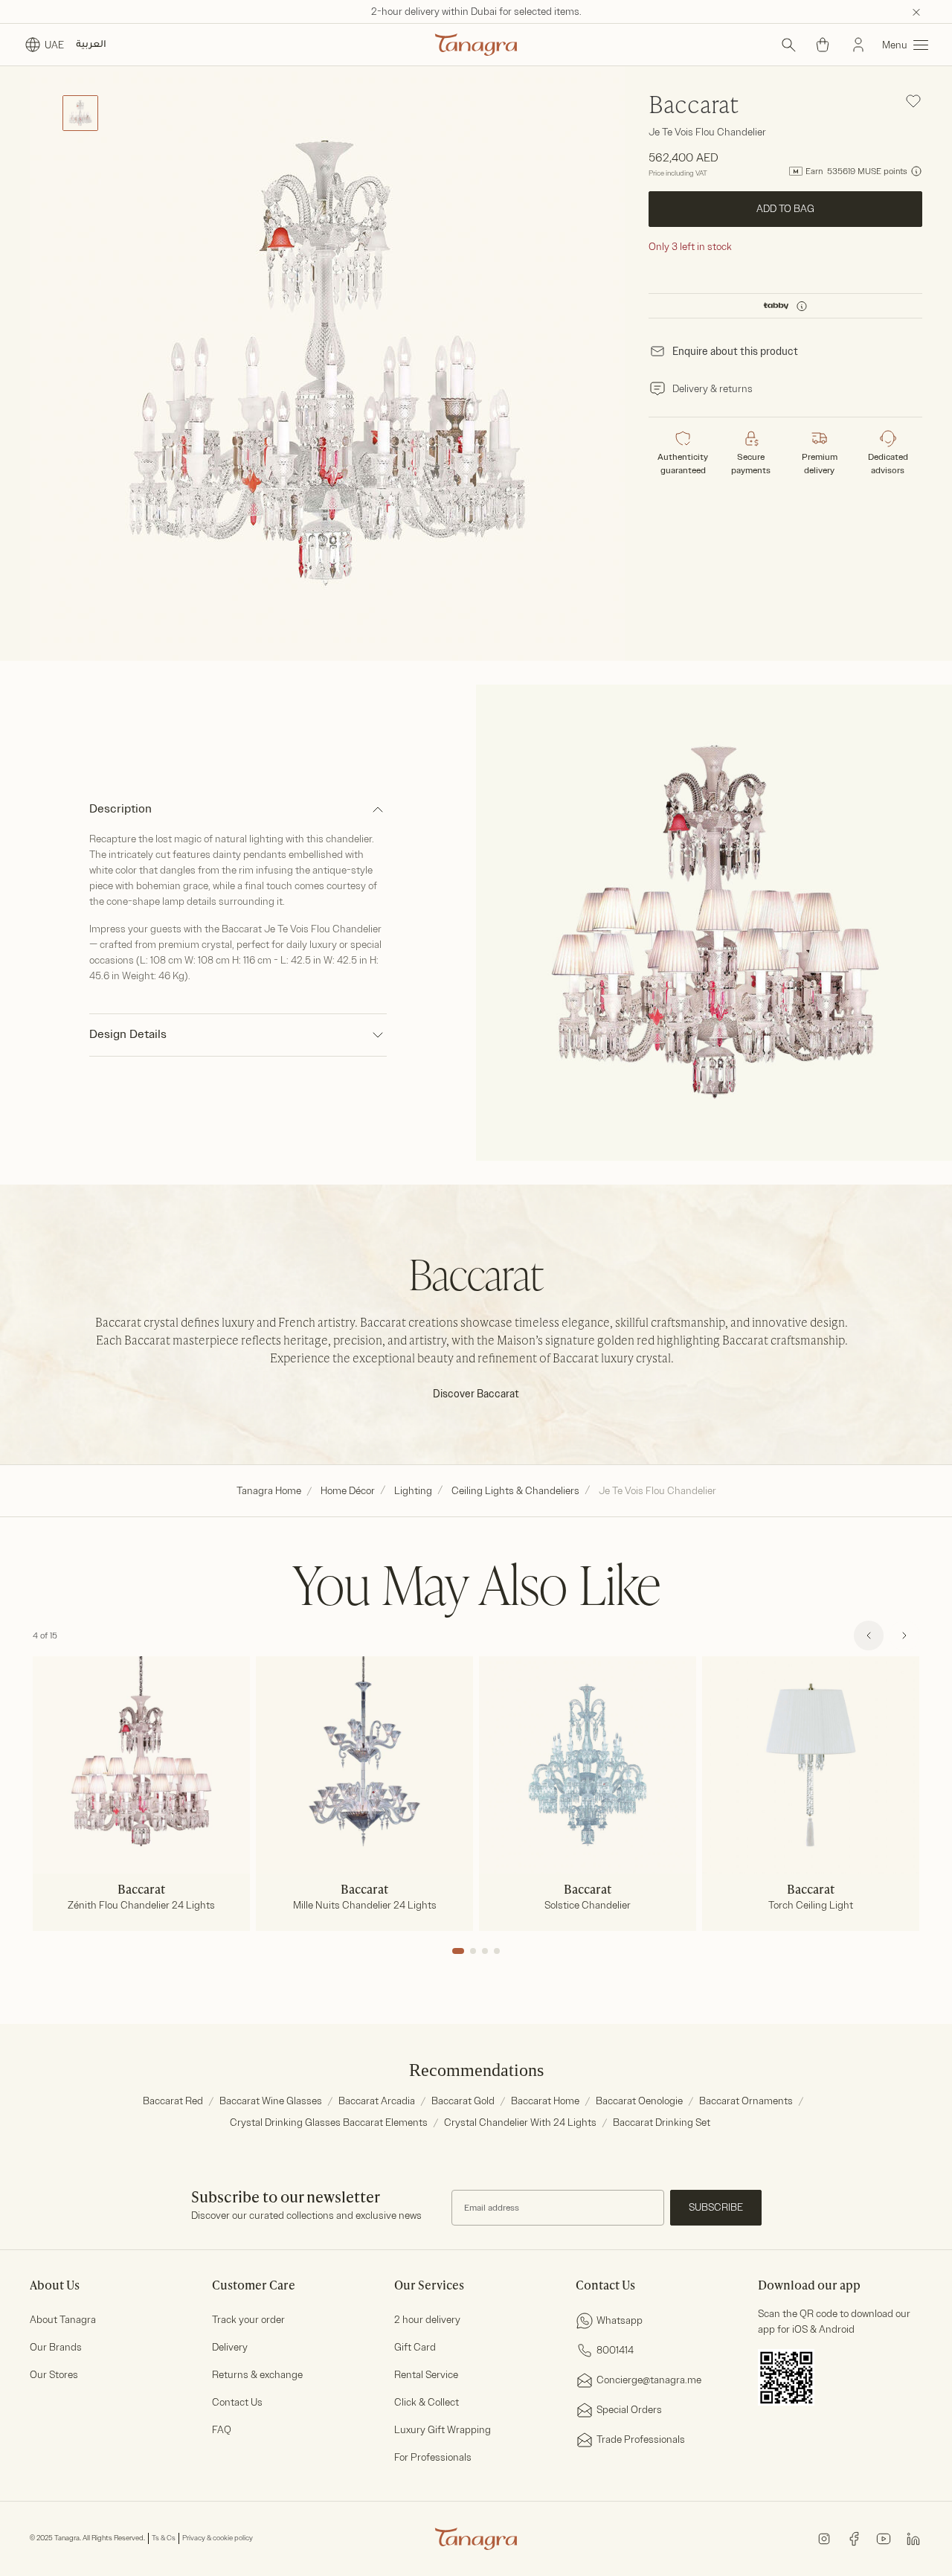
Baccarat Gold (463, 2101)
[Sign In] (858, 45)
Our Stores (54, 2375)
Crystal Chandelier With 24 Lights (520, 2122)
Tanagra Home (269, 1491)
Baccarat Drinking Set (662, 2122)
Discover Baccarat (476, 1394)
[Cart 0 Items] (823, 45)
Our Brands (56, 2347)
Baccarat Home (545, 2101)
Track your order (248, 2320)
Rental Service (426, 2375)
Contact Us (237, 2402)
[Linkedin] (913, 2538)
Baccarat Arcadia (377, 2101)
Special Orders (629, 2410)
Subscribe (716, 2207)
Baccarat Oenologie (639, 2101)
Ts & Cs (164, 2538)
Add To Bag (785, 209)
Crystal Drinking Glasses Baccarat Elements (329, 2122)
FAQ (222, 2430)
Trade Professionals (641, 2439)
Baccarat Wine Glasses (271, 2101)
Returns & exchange (257, 2375)
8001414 (615, 2350)
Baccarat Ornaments (746, 2101)
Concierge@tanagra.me (649, 2380)
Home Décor (348, 1491)
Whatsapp (620, 2320)
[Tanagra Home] (476, 45)
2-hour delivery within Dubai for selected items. (476, 12)
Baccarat (694, 106)
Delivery (230, 2347)
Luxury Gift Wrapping (443, 2430)
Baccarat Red (173, 2101)
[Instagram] (824, 2538)
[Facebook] (854, 2538)
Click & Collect (427, 2402)
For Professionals (433, 2457)
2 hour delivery (427, 2320)
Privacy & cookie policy (218, 2538)
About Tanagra (63, 2320)
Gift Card (415, 2347)
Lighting (413, 1491)
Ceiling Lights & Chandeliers (515, 1491)
